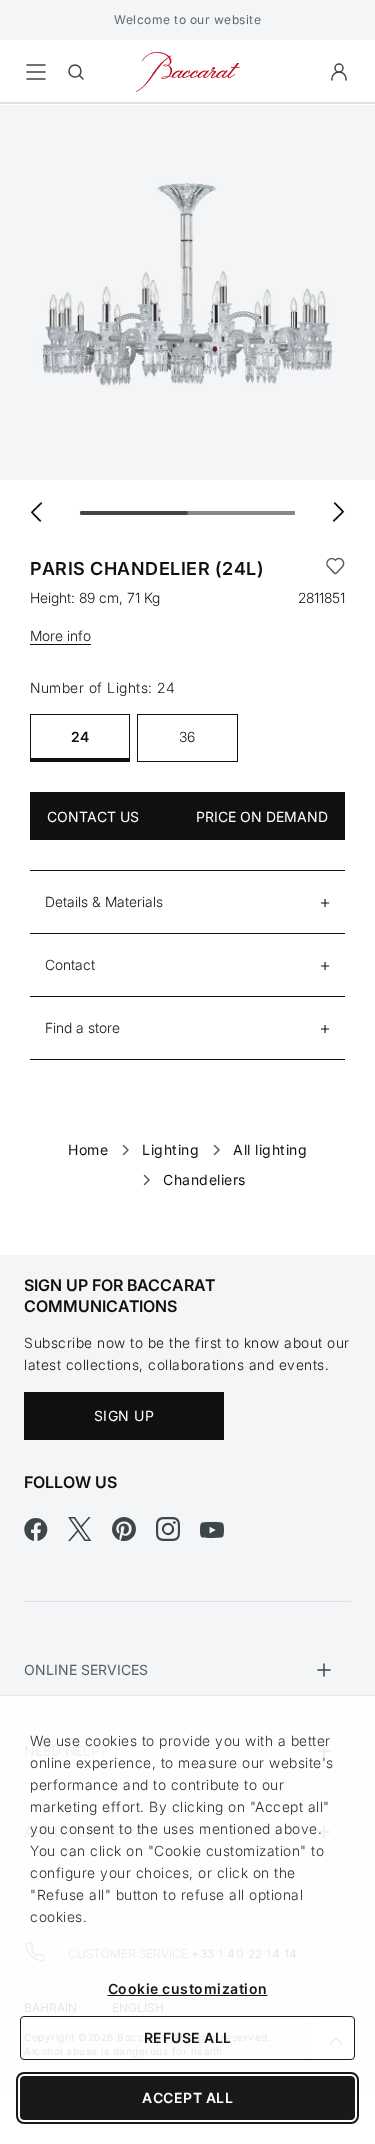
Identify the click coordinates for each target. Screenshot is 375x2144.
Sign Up (124, 1415)
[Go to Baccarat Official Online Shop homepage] (188, 70)
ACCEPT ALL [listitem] (187, 2097)
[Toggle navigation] (36, 72)
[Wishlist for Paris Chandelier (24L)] (335, 569)
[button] (339, 72)
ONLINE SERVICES (86, 1669)
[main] (187, 647)
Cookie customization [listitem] (188, 1988)
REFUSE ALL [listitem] (188, 2037)
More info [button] (60, 635)
